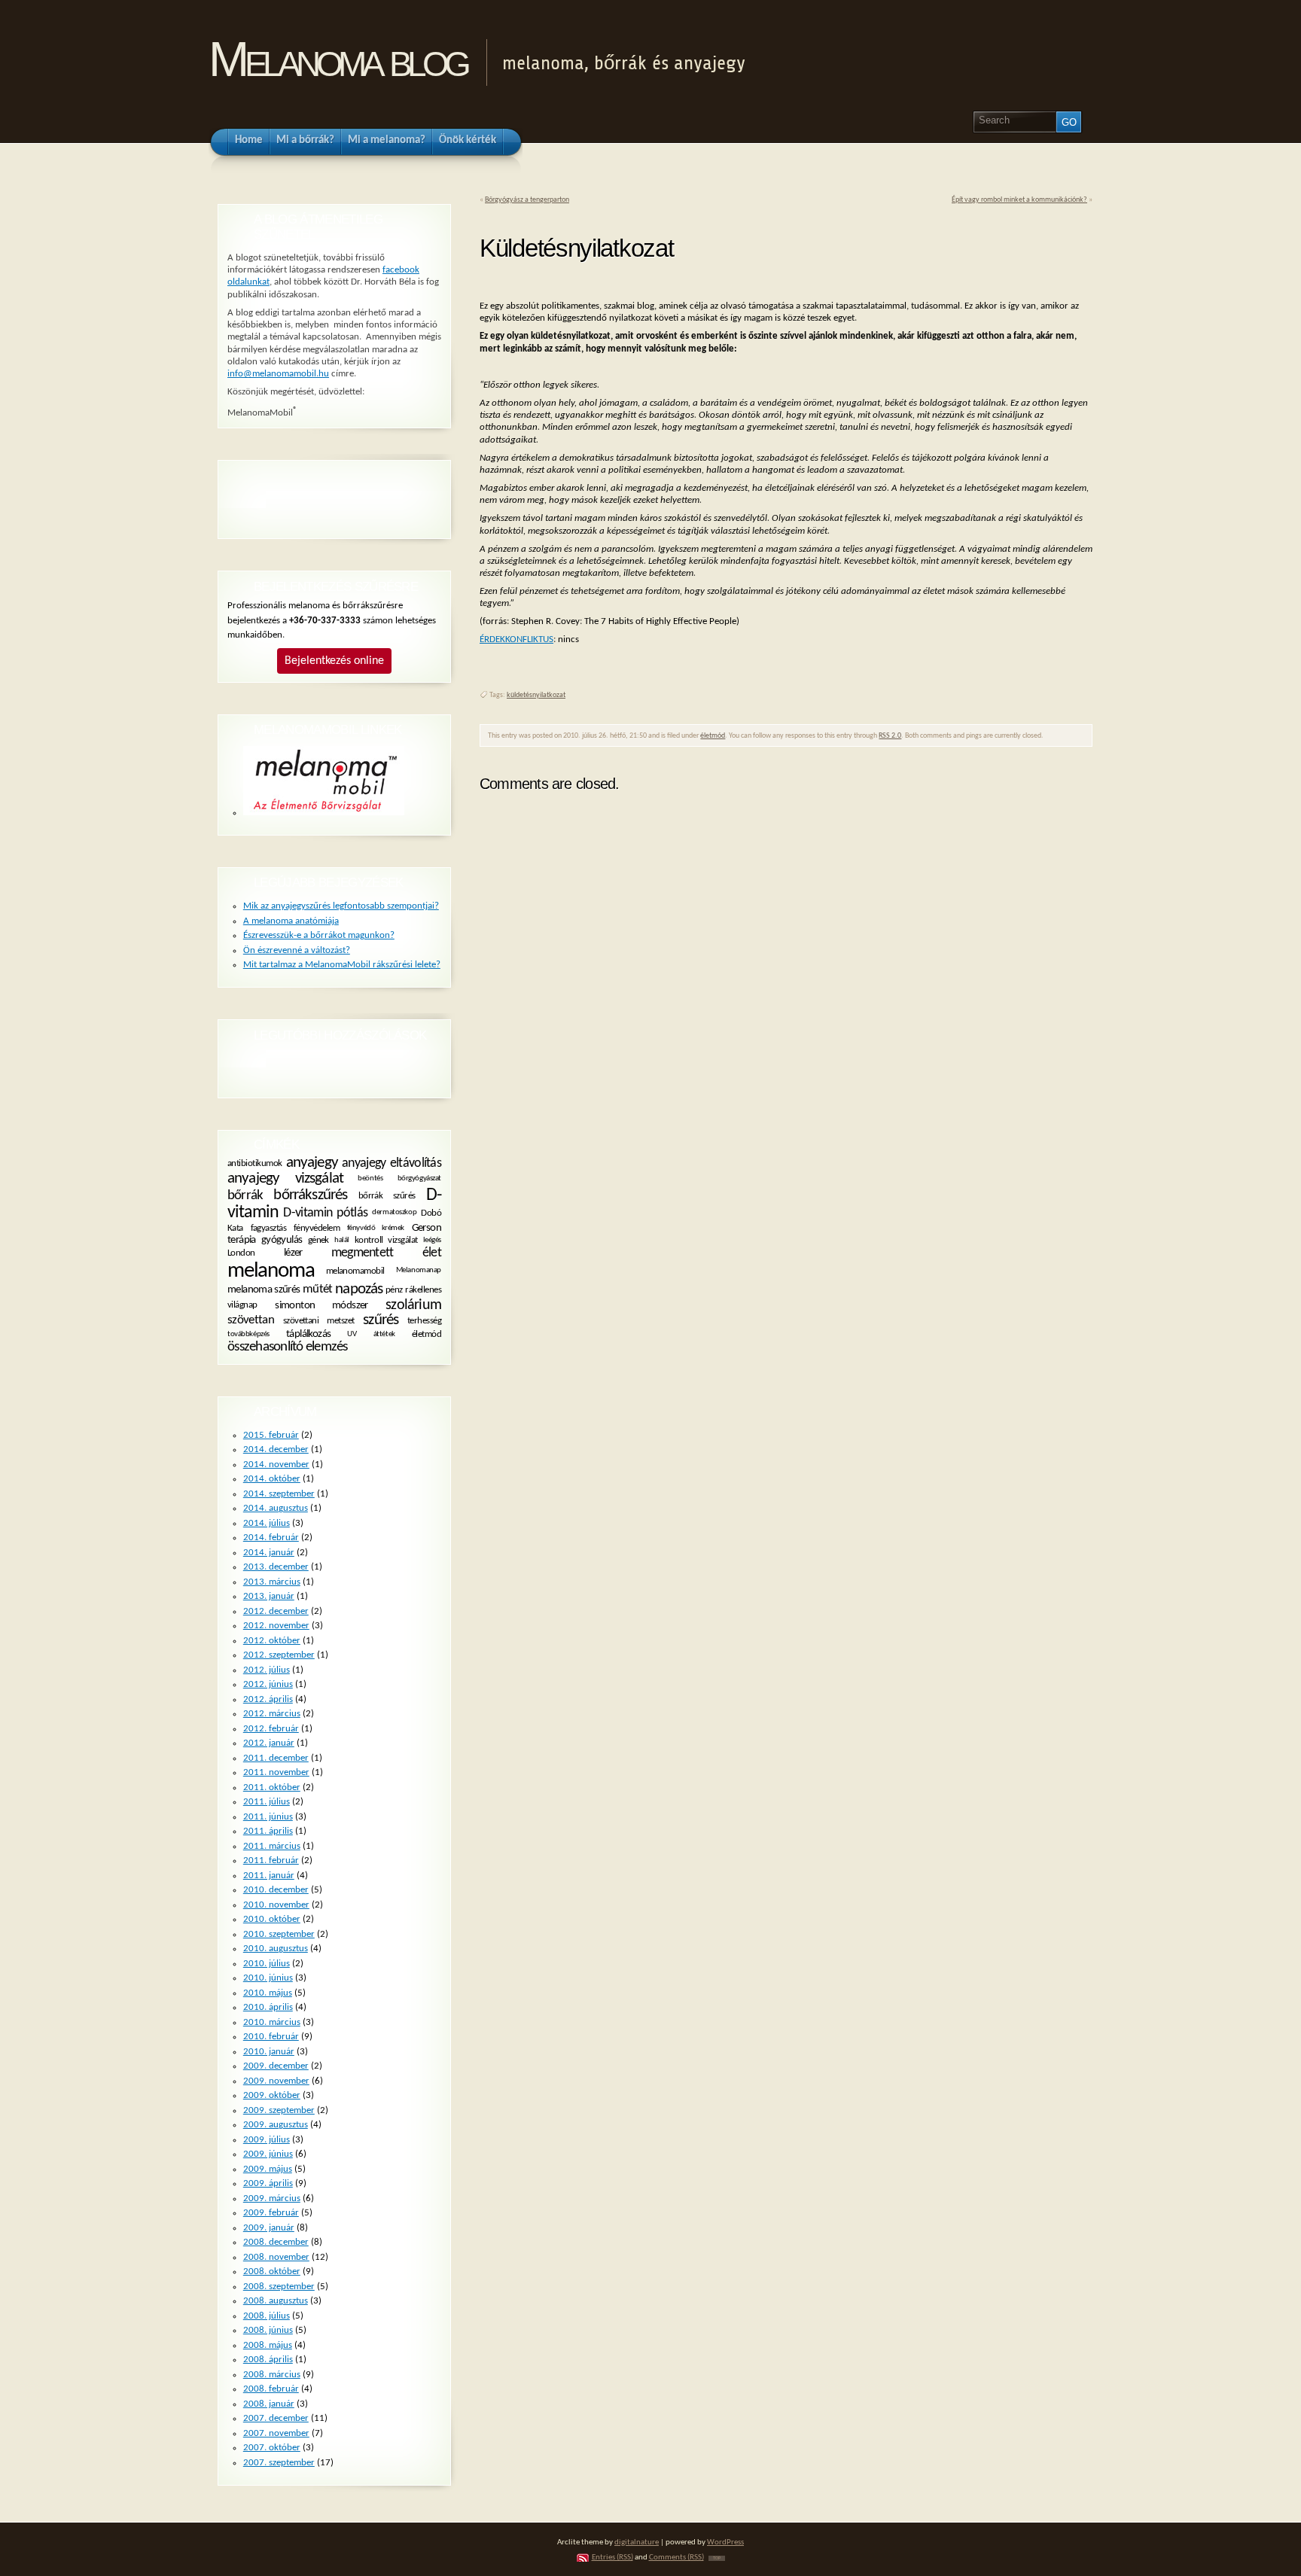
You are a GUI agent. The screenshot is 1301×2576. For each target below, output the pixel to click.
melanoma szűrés (264, 1290)
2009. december (276, 2066)
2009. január (269, 2228)
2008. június (268, 2330)
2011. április (268, 1831)
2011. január (269, 1876)
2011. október (272, 1787)
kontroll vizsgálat (386, 1240)
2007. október (272, 2448)
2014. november (276, 1465)
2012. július (267, 1670)
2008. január (269, 2404)
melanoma (271, 1271)
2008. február (271, 2389)
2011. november (276, 1772)
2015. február (271, 1435)
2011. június (268, 1817)
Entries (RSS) (612, 2558)
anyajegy (312, 1163)
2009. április (268, 2183)
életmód (713, 736)
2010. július (267, 1964)
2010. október (272, 1919)
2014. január (269, 1553)
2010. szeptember (279, 1934)
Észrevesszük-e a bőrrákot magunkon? (319, 935)
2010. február (271, 2037)
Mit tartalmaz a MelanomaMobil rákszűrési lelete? (342, 965)
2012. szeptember (279, 1655)
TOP (717, 2558)
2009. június (268, 2154)
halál (342, 1239)
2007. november (276, 2433)
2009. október (272, 2095)
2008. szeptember (279, 2287)
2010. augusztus (276, 1949)
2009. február (271, 2213)
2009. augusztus (276, 2125)
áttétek (384, 1334)
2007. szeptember (279, 2463)
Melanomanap (419, 1270)
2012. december (276, 1611)
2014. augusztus (276, 1508)
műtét (318, 1290)
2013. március (272, 1582)
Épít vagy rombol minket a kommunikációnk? (1019, 200)
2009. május (268, 2169)
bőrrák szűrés (387, 1196)
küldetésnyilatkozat (536, 695)
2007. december (276, 2418)
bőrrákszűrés (310, 1195)
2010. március (272, 2022)
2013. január (269, 1596)
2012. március (272, 1714)
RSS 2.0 (890, 736)
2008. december (276, 2242)
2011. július (267, 1802)
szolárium (413, 1305)
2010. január (269, 2052)
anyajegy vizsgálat (285, 1178)
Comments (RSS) (676, 2558)
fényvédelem (317, 1228)
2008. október (272, 2272)
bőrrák (245, 1195)
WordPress (725, 2543)
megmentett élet (386, 1253)
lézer (293, 1253)
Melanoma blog (338, 59)
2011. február (271, 1860)
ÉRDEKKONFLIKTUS (516, 639)
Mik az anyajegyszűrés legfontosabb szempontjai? (341, 906)
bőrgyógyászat (419, 1178)
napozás (359, 1289)
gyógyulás (282, 1240)
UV (352, 1334)
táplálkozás (308, 1334)
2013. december (276, 1567)
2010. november (276, 1905)
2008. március (272, 2375)
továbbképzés (248, 1334)
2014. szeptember (279, 1494)
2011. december (276, 1758)
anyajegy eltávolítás (392, 1163)
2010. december (276, 1890)
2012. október (272, 1641)
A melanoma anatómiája (291, 921)
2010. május (268, 1993)
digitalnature (637, 2543)
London (241, 1253)
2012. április (268, 1699)
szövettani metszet (319, 1321)
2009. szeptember (279, 2110)
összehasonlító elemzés (288, 1347)
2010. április (268, 2007)
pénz (394, 1290)
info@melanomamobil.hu (278, 374)
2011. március (272, 1846)
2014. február (271, 1538)
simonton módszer (321, 1305)
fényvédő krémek (376, 1227)
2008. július (267, 2316)
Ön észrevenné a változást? (297, 950)
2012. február (271, 1729)
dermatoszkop (394, 1212)
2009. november (276, 2081)
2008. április (268, 2360)
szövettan (251, 1320)
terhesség (424, 1321)
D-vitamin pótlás (325, 1213)
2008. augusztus (276, 2301)
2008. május (268, 2345)
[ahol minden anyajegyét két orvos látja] (324, 813)
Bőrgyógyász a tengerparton (527, 200)
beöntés (370, 1178)
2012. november (276, 1626)
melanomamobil (355, 1271)
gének (318, 1240)
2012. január (269, 1743)
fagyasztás (269, 1228)
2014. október (272, 1479)
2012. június (268, 1684)
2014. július (267, 1523)
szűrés (381, 1320)
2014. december (276, 1449)
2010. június (268, 1978)
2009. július (267, 2140)
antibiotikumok (255, 1163)
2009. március (272, 2198)
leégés (432, 1239)
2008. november (276, 2257)
